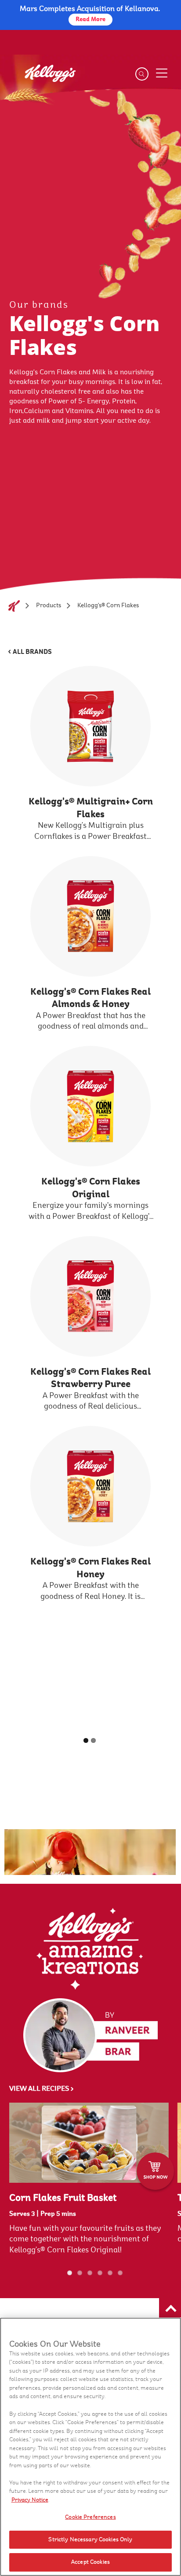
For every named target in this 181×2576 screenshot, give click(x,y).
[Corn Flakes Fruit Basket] (89, 2143)
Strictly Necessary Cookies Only (90, 2539)
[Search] (142, 74)
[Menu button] (162, 73)
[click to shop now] (155, 2171)
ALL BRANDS (32, 652)
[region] (90, 2447)
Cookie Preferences (90, 2517)
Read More (90, 19)
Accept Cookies (90, 2562)
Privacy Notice (30, 2500)
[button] (170, 2309)
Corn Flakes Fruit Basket (63, 2198)
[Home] (14, 606)
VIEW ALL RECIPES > (42, 2089)
